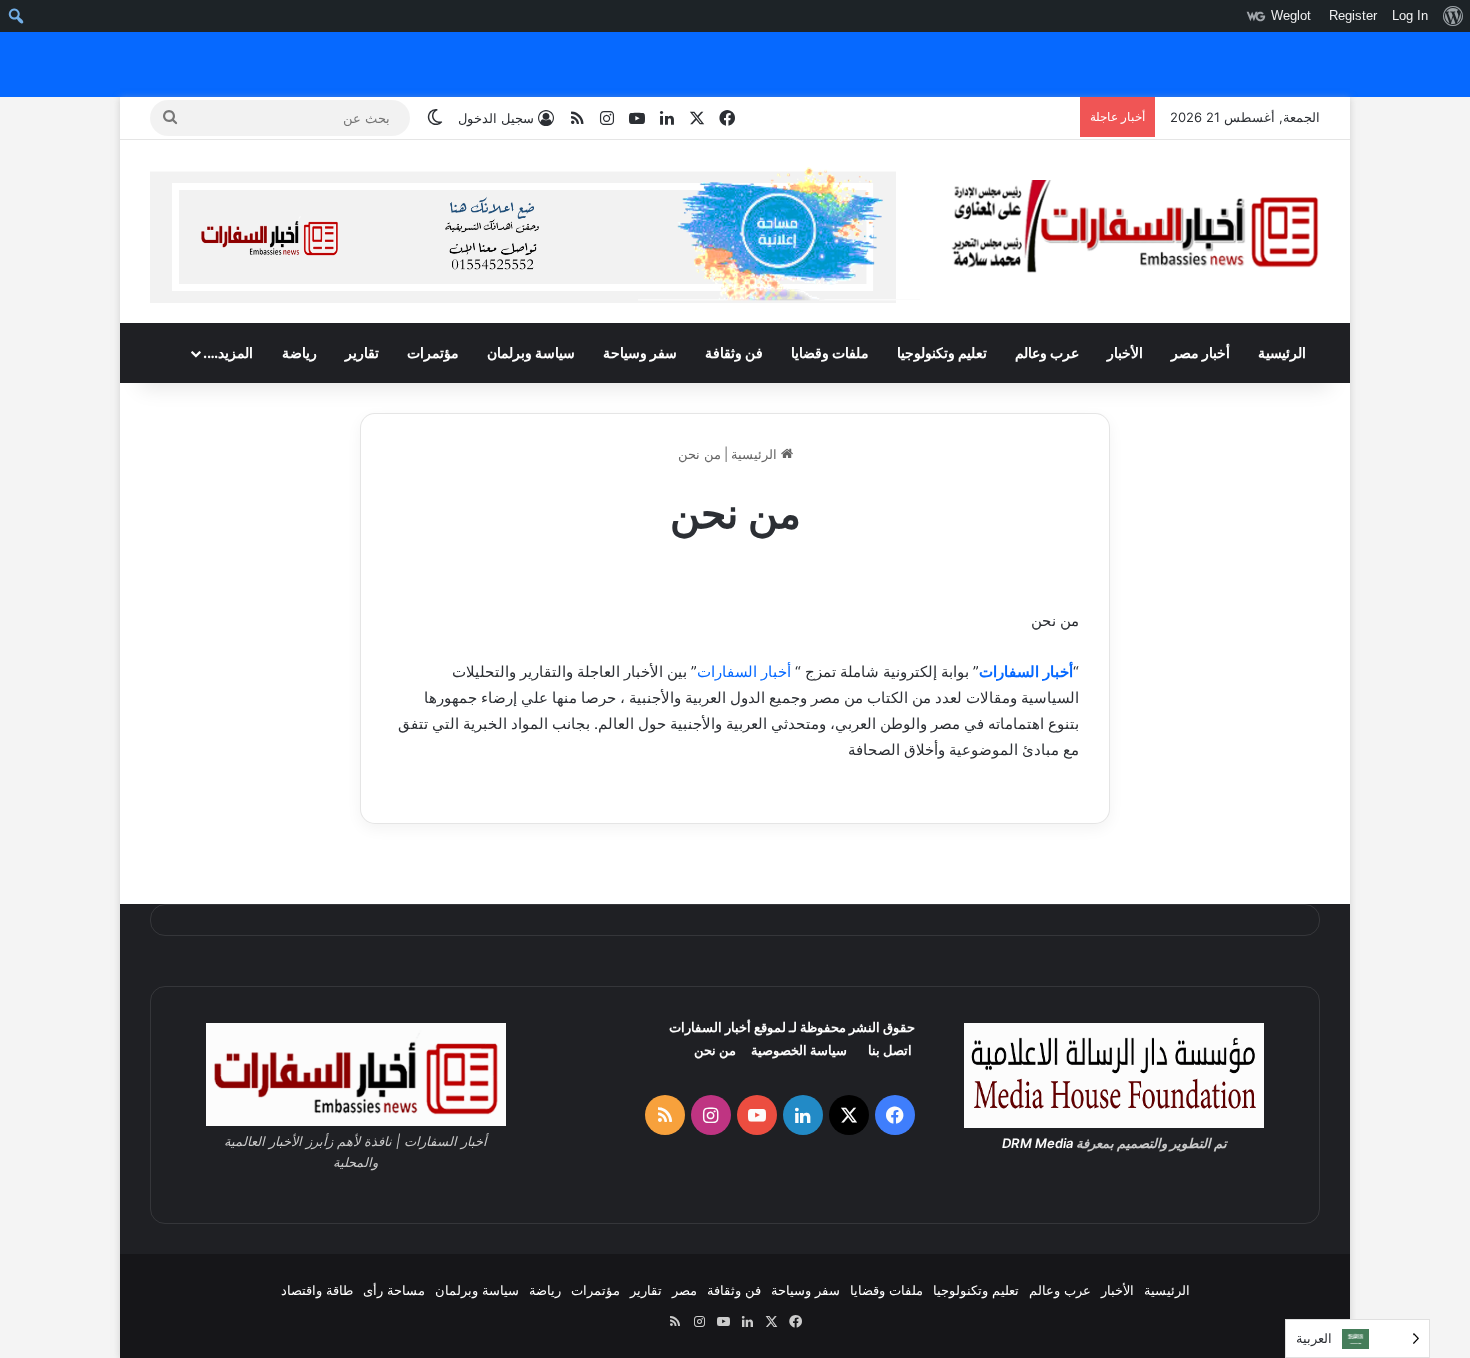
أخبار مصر (1200, 352)
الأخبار (1125, 352)
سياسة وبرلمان (531, 352)
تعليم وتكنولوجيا (942, 352)
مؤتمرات (433, 352)
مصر (684, 1290)
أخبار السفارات (1026, 671)
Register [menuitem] (1353, 15)
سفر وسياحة (640, 352)
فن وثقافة (734, 352)
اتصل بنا (890, 1050)
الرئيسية (1282, 352)
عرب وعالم (1047, 352)
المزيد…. (228, 352)
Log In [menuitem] (1410, 15)
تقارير (362, 352)
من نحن (715, 1050)
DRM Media (1037, 1143)
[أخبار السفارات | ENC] (1135, 227)
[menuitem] (1452, 16)
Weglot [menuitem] (1291, 15)
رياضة (299, 352)
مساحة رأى (394, 1290)
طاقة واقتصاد (317, 1290)
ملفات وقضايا (830, 352)
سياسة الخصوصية (799, 1050)
